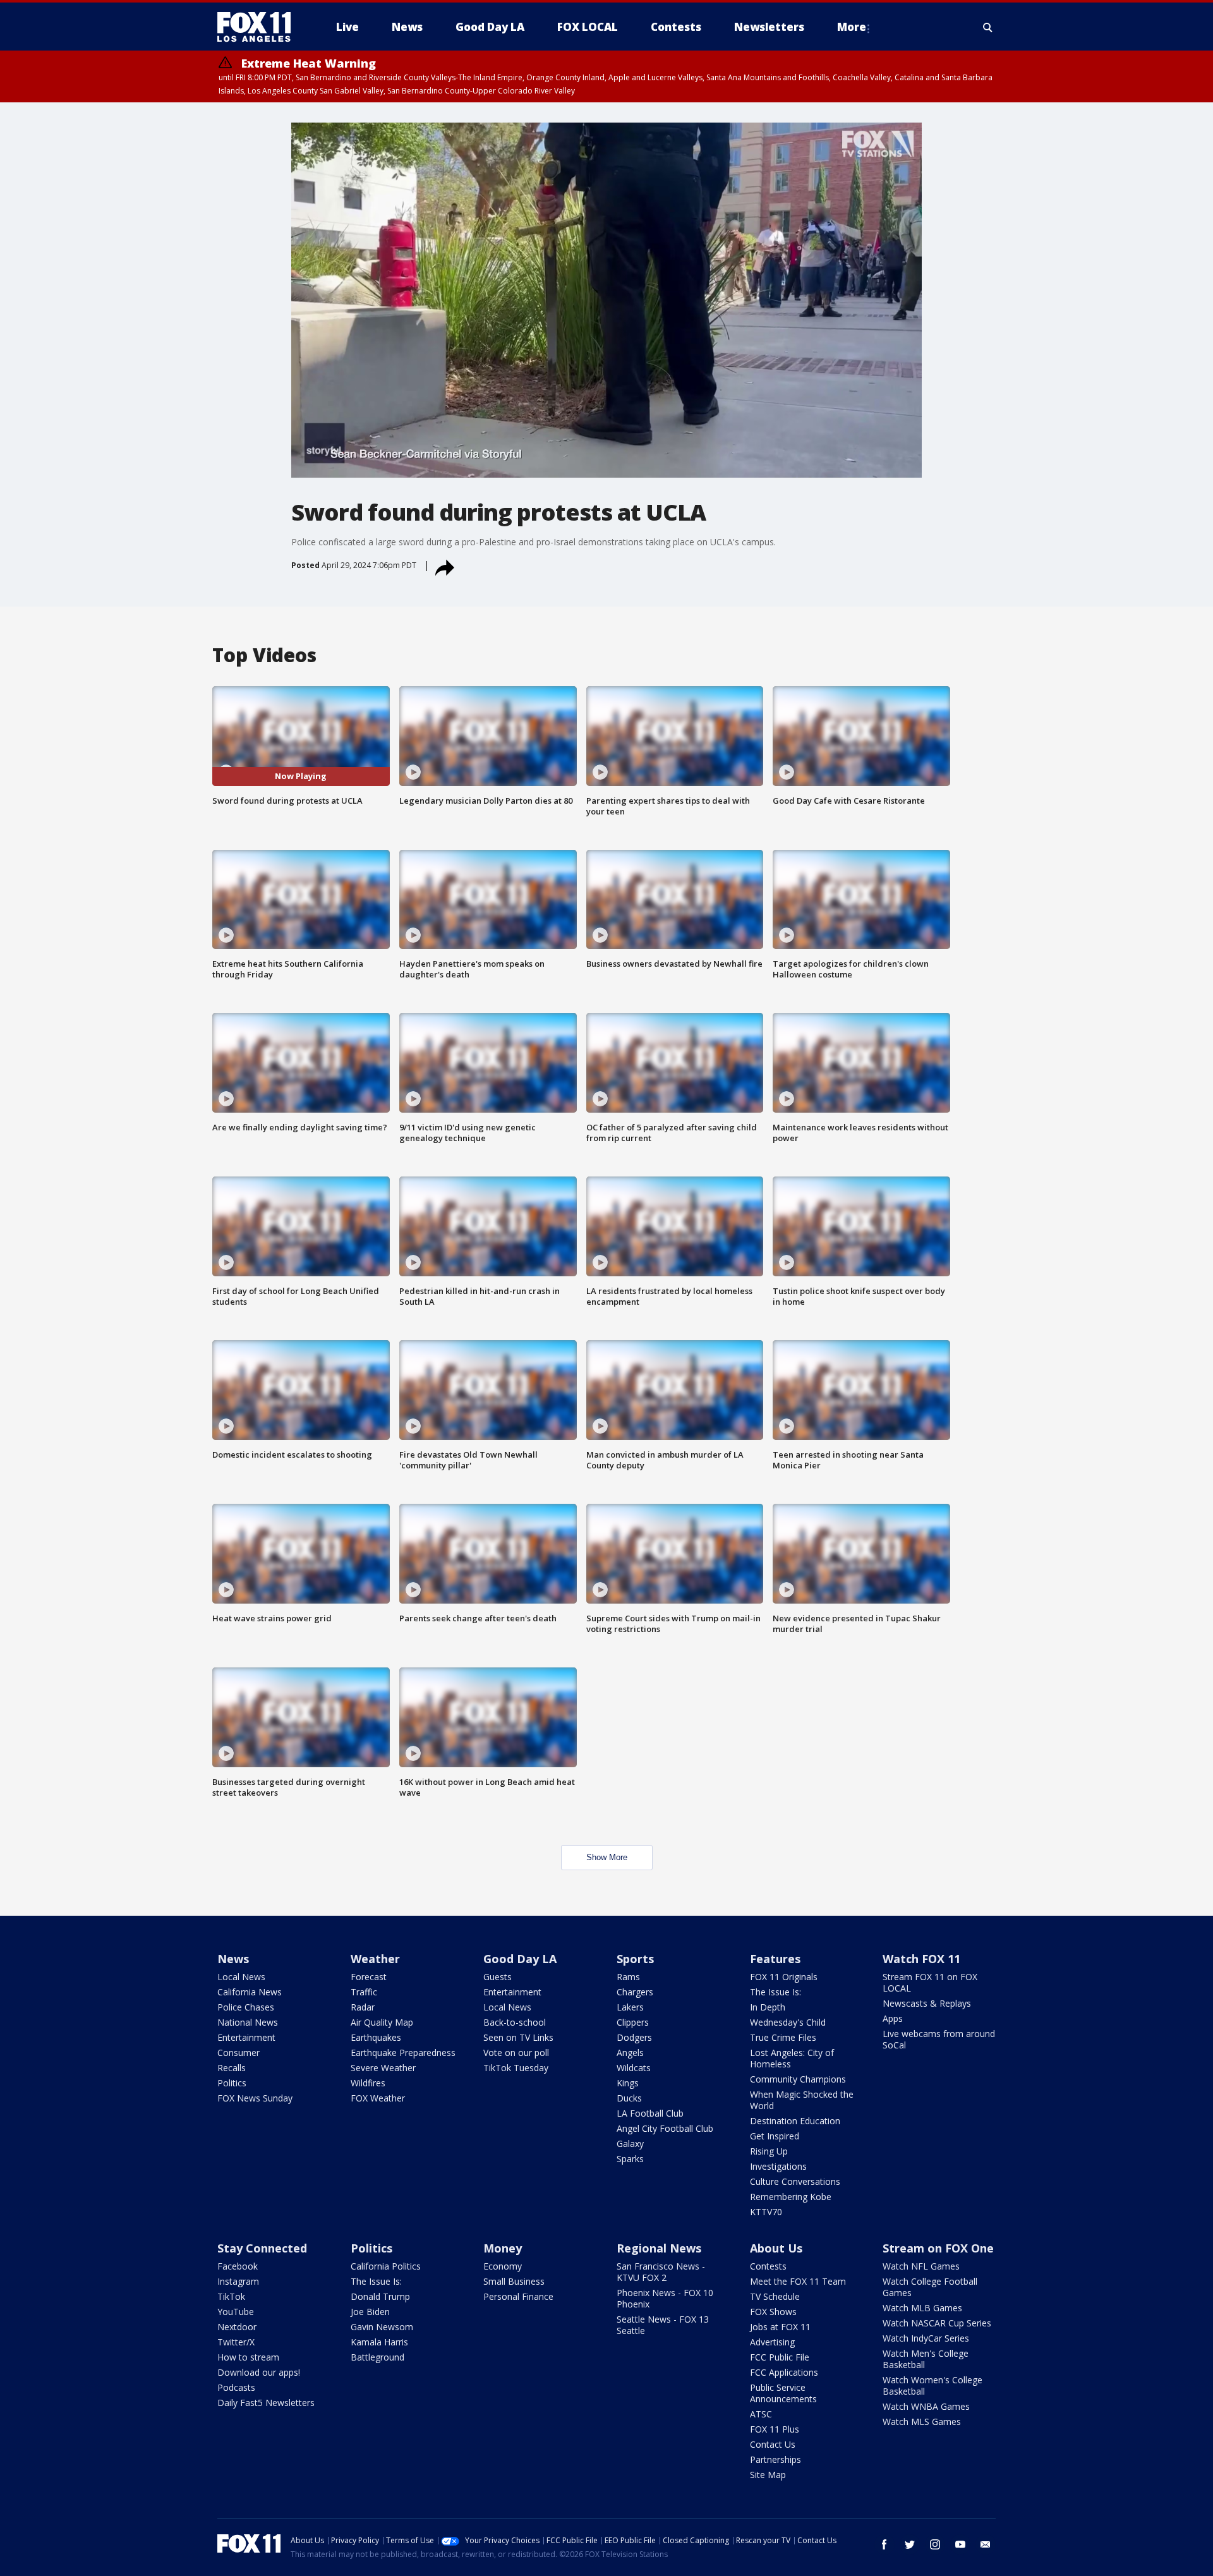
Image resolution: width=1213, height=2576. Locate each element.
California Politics (386, 2266)
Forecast (369, 1977)
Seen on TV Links (518, 2037)
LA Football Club (650, 2113)
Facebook (238, 2266)
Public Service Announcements (783, 2393)
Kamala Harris (379, 2342)
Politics (232, 2083)
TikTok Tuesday (516, 2068)
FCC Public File (780, 2357)
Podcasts (236, 2387)
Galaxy (630, 2144)
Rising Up (769, 2151)
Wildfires (368, 2083)
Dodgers (634, 2037)
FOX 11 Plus (775, 2429)
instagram (935, 2544)
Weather (375, 1959)
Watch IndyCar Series (926, 2338)
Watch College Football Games (930, 2287)
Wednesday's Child (788, 2022)
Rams (628, 1977)
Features (775, 1959)
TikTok (231, 2296)
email (986, 2544)
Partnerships (775, 2459)
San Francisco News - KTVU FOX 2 (661, 2272)
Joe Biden (370, 2312)
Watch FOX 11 (921, 1959)
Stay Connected (262, 2248)
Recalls (232, 2068)
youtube (960, 2544)
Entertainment (246, 2037)
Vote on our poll (516, 2053)
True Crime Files (783, 2037)
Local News (241, 1977)
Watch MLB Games (922, 2308)
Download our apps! (259, 2372)
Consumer (238, 2053)
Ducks (629, 2098)
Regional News (659, 2248)
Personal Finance (518, 2296)
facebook (884, 2544)
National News (248, 2022)
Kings (628, 2083)
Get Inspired (775, 2136)
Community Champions (798, 2079)
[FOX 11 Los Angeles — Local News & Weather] (259, 27)
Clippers (633, 2022)
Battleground (377, 2357)
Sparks (630, 2159)
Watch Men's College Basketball (926, 2359)
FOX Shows (773, 2312)
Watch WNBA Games (926, 2406)
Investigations (778, 2166)
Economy (503, 2266)
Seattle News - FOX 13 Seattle (663, 2325)
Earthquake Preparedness (403, 2053)
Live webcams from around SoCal (939, 2039)
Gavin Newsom (382, 2327)
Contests (768, 2266)
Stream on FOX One (938, 2248)
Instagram (238, 2281)
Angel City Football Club (665, 2128)
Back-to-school (515, 2022)
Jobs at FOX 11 (780, 2327)
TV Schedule (775, 2296)
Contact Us (773, 2444)
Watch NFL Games (921, 2266)
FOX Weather (378, 2098)
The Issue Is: (775, 1992)
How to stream (248, 2357)
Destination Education (795, 2121)
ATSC (761, 2414)
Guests (498, 1977)
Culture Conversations (795, 2181)
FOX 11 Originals (784, 1977)
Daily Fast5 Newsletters (266, 2403)
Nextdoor (237, 2327)
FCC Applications (784, 2372)
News (233, 1959)
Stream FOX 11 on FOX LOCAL (930, 1982)
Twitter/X (236, 2342)
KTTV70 (766, 2212)
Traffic (364, 1992)
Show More (607, 1857)
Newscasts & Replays (927, 2003)
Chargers (635, 1992)
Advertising (772, 2342)
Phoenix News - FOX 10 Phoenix (665, 2298)
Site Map (768, 2475)
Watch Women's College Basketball (932, 2386)
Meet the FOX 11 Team (798, 2281)
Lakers (630, 2007)
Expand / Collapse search (988, 27)
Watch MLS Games (922, 2422)
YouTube (236, 2312)
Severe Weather (383, 2068)
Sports (635, 1959)
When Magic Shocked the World (802, 2100)
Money (503, 2248)
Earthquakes (376, 2037)
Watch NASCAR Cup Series (937, 2323)
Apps (893, 2018)
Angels (630, 2053)
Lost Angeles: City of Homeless (792, 2058)
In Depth (768, 2007)
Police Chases (246, 2007)
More (852, 27)
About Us (776, 2248)
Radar (363, 2007)
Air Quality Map (382, 2022)
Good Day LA (520, 1959)
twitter (910, 2544)
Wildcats (634, 2068)
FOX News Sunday (255, 2098)
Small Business (514, 2281)
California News (250, 1992)
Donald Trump (380, 2296)
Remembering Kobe (791, 2197)
